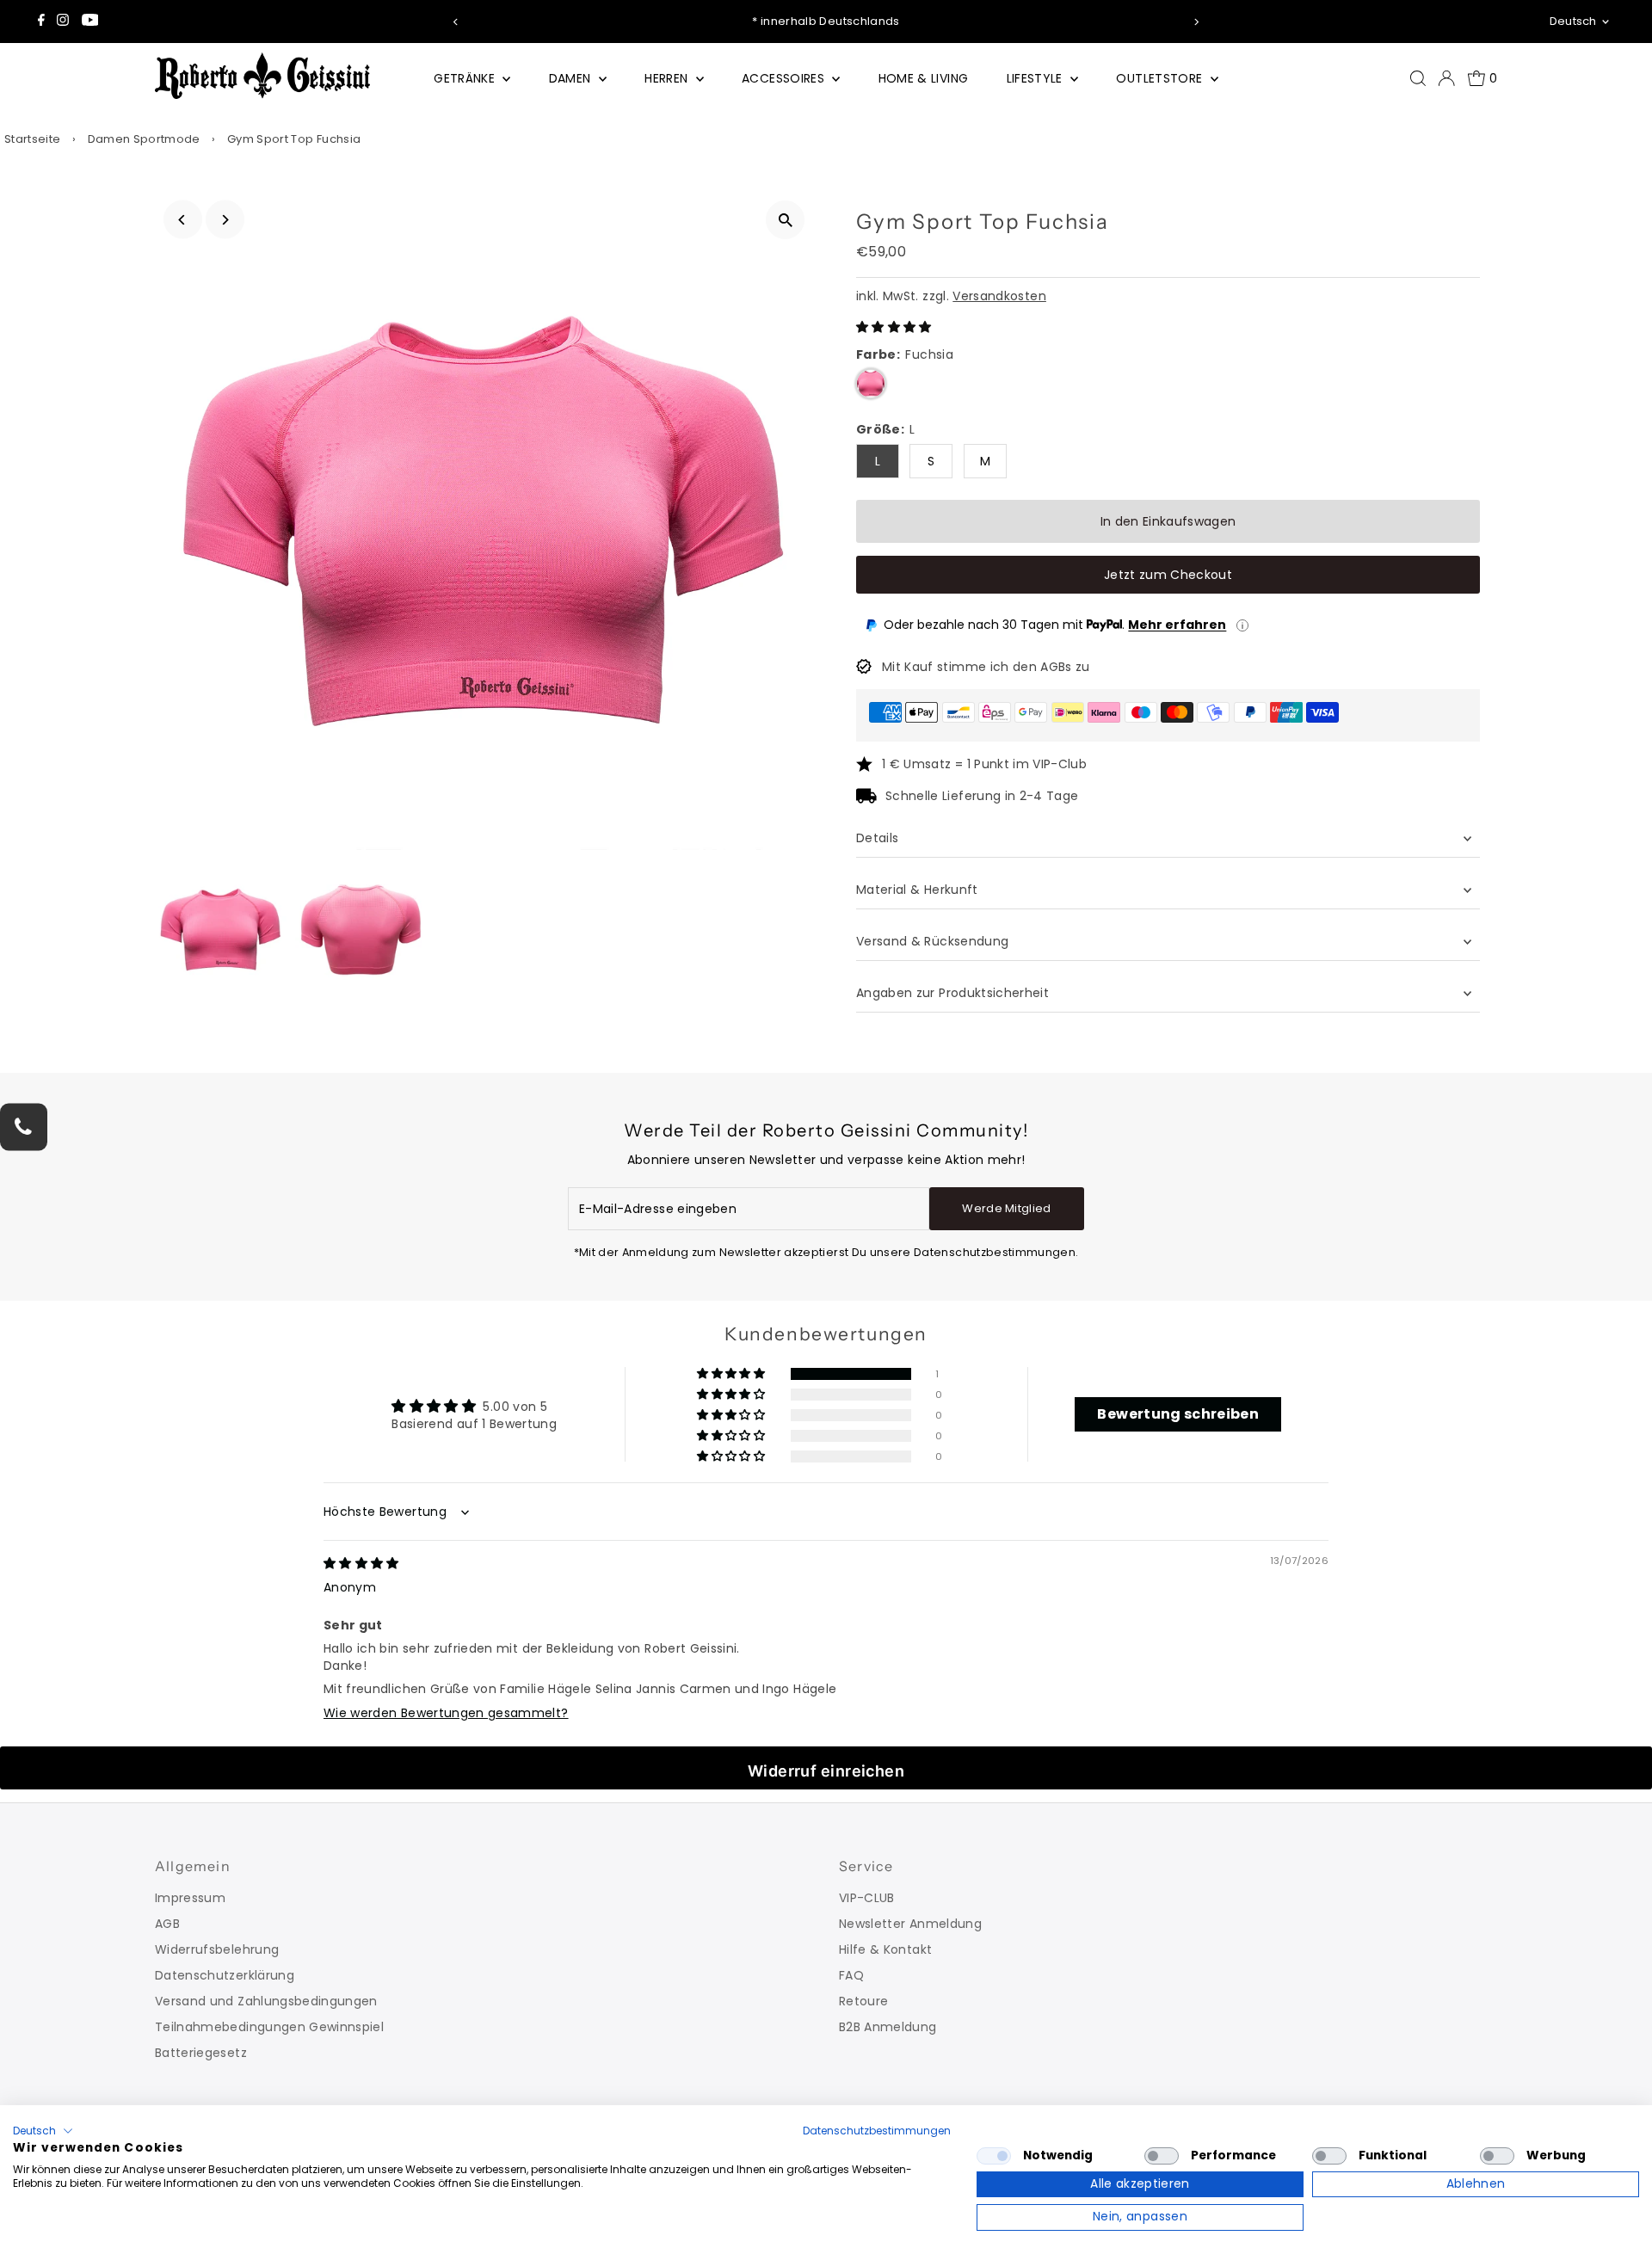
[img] (361, 1563)
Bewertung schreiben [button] (1178, 1414)
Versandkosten (999, 296)
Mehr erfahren (1177, 625)
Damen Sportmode (144, 139)
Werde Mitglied (1007, 1208)
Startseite (33, 139)
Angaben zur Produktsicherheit (955, 993)
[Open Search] (1418, 78)
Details (877, 838)
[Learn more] (1242, 625)
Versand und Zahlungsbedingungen (266, 2001)
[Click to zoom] (785, 220)
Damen (572, 78)
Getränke (466, 78)
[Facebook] (41, 22)
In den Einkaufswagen (1168, 521)
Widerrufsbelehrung (217, 1949)
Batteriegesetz (201, 2053)
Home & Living (924, 78)
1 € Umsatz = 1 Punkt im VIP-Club (984, 764)
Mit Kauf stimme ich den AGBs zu (986, 667)
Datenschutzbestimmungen (877, 2131)
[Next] (1196, 22)
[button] (894, 327)
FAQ (851, 1975)
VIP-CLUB (867, 1898)
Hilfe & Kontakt (885, 1949)
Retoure (863, 2001)
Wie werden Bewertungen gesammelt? (446, 1713)
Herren (668, 78)
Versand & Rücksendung (932, 941)
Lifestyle (1037, 78)
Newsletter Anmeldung (910, 1924)
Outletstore (1161, 78)
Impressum (190, 1898)
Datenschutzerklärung (225, 1975)
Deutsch (1573, 21)
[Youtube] (90, 22)
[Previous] (456, 22)
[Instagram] (63, 22)
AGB (167, 1924)
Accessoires (785, 78)
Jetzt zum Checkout (1168, 575)
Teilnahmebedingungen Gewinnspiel (269, 2027)
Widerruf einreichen (826, 1771)
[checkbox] (994, 2156)
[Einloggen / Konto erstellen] (1446, 78)
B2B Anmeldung (888, 2027)
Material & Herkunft (917, 890)
